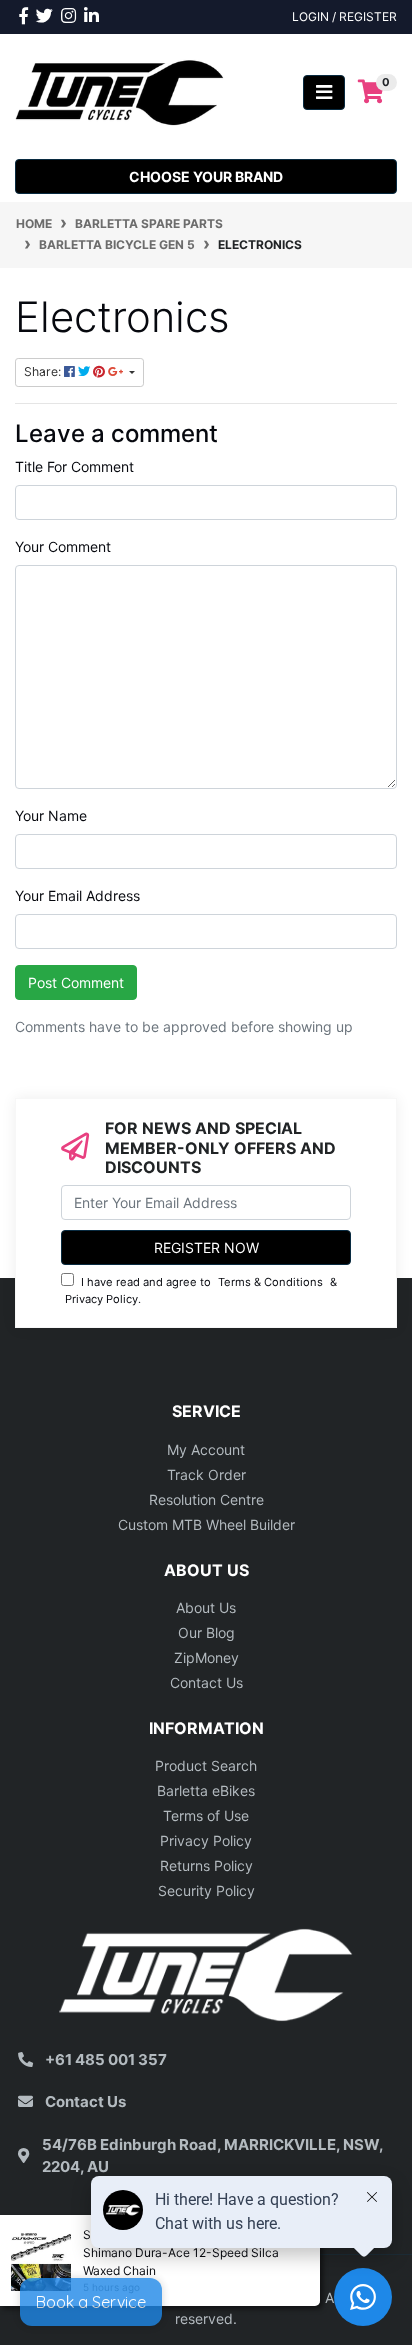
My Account (206, 1449)
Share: (44, 371)
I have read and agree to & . (201, 1290)
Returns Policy (206, 1865)
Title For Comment (74, 466)
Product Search (206, 1765)
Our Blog (206, 1632)
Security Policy (206, 1890)
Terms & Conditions (270, 1282)
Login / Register (344, 16)
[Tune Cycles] (120, 90)
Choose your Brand (206, 176)
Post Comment (76, 982)
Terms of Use (206, 1815)
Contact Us (206, 1682)
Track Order (206, 1474)
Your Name (51, 815)
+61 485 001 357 (106, 2059)
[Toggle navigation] (324, 92)
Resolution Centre (206, 1499)
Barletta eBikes (206, 1790)
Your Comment (63, 546)
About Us (206, 1607)
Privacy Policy (101, 1299)
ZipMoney (206, 1657)
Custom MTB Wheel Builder (206, 1524)
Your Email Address (77, 895)
